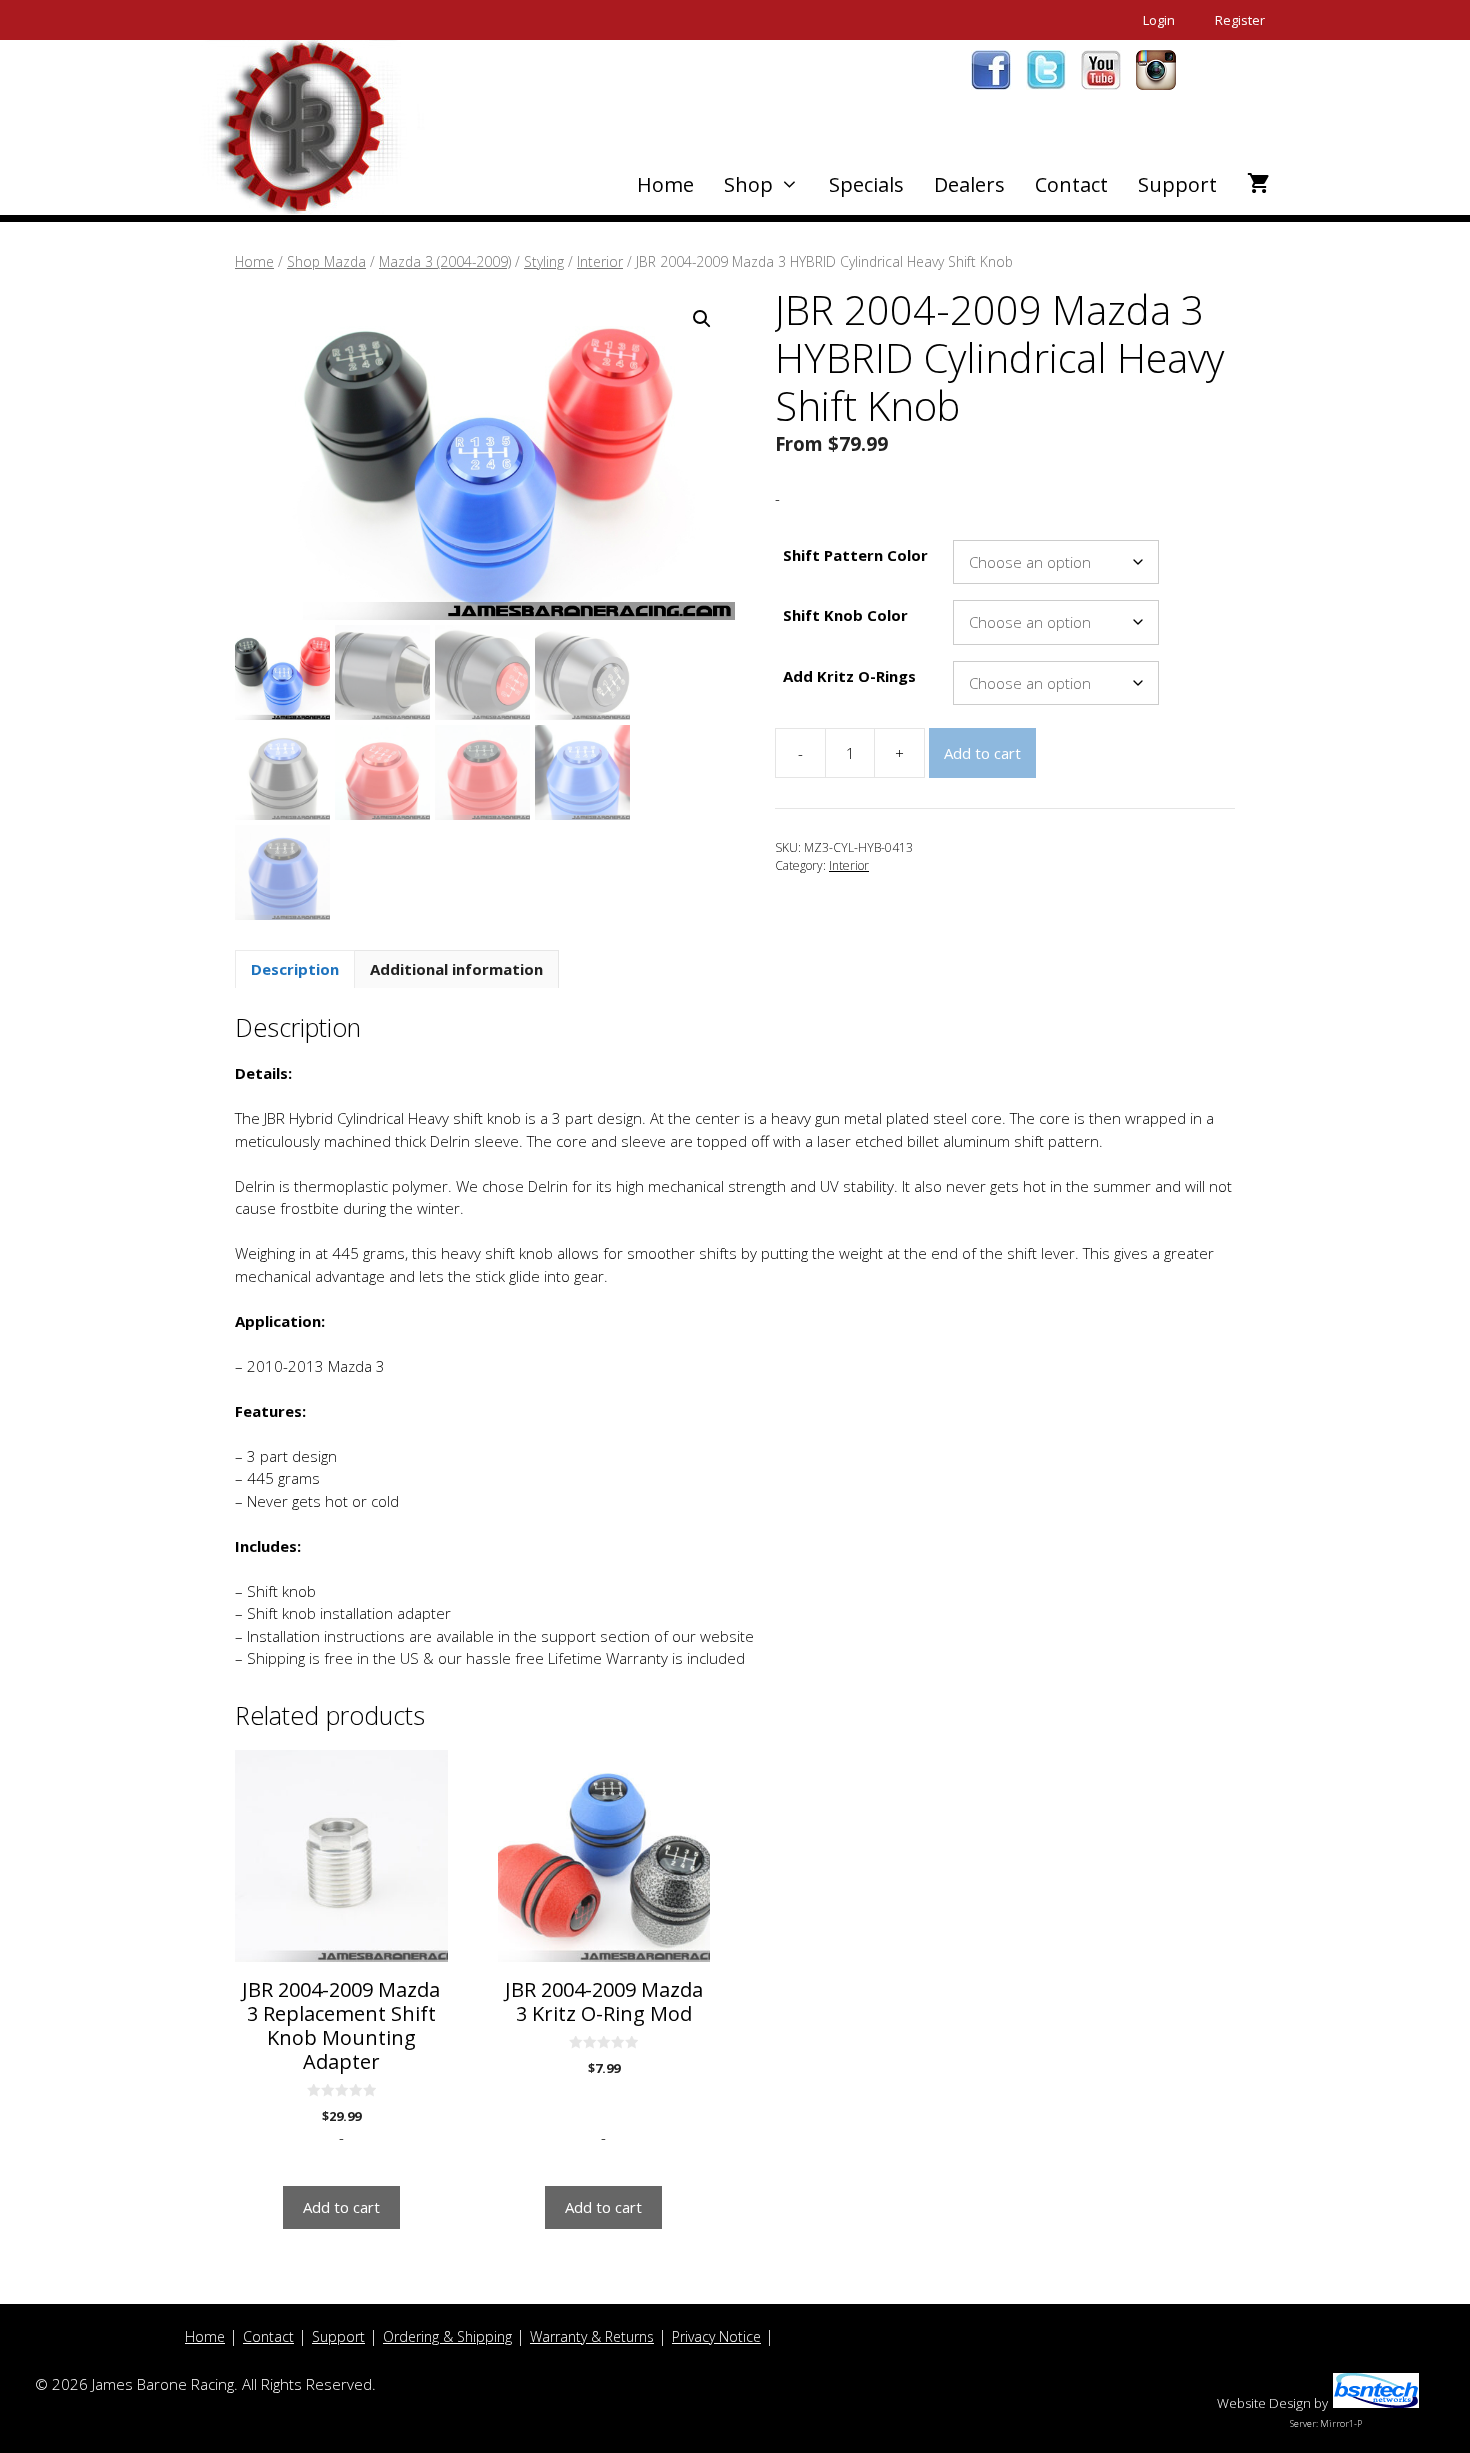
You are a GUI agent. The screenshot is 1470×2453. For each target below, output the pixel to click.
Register (1240, 20)
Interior (600, 261)
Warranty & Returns (592, 2336)
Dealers (969, 184)
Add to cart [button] (341, 2207)
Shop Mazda (326, 261)
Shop (748, 184)
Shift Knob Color (845, 615)
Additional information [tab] (456, 969)
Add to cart (982, 753)
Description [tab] (295, 969)
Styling (544, 261)
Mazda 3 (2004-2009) (445, 261)
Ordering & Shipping (447, 2336)
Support (1177, 184)
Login (1159, 20)
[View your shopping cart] (1258, 185)
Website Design (1264, 2403)
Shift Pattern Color (855, 555)
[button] (702, 319)
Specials (866, 184)
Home (665, 184)
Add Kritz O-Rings (849, 676)
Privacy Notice (716, 2336)
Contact (1071, 184)
